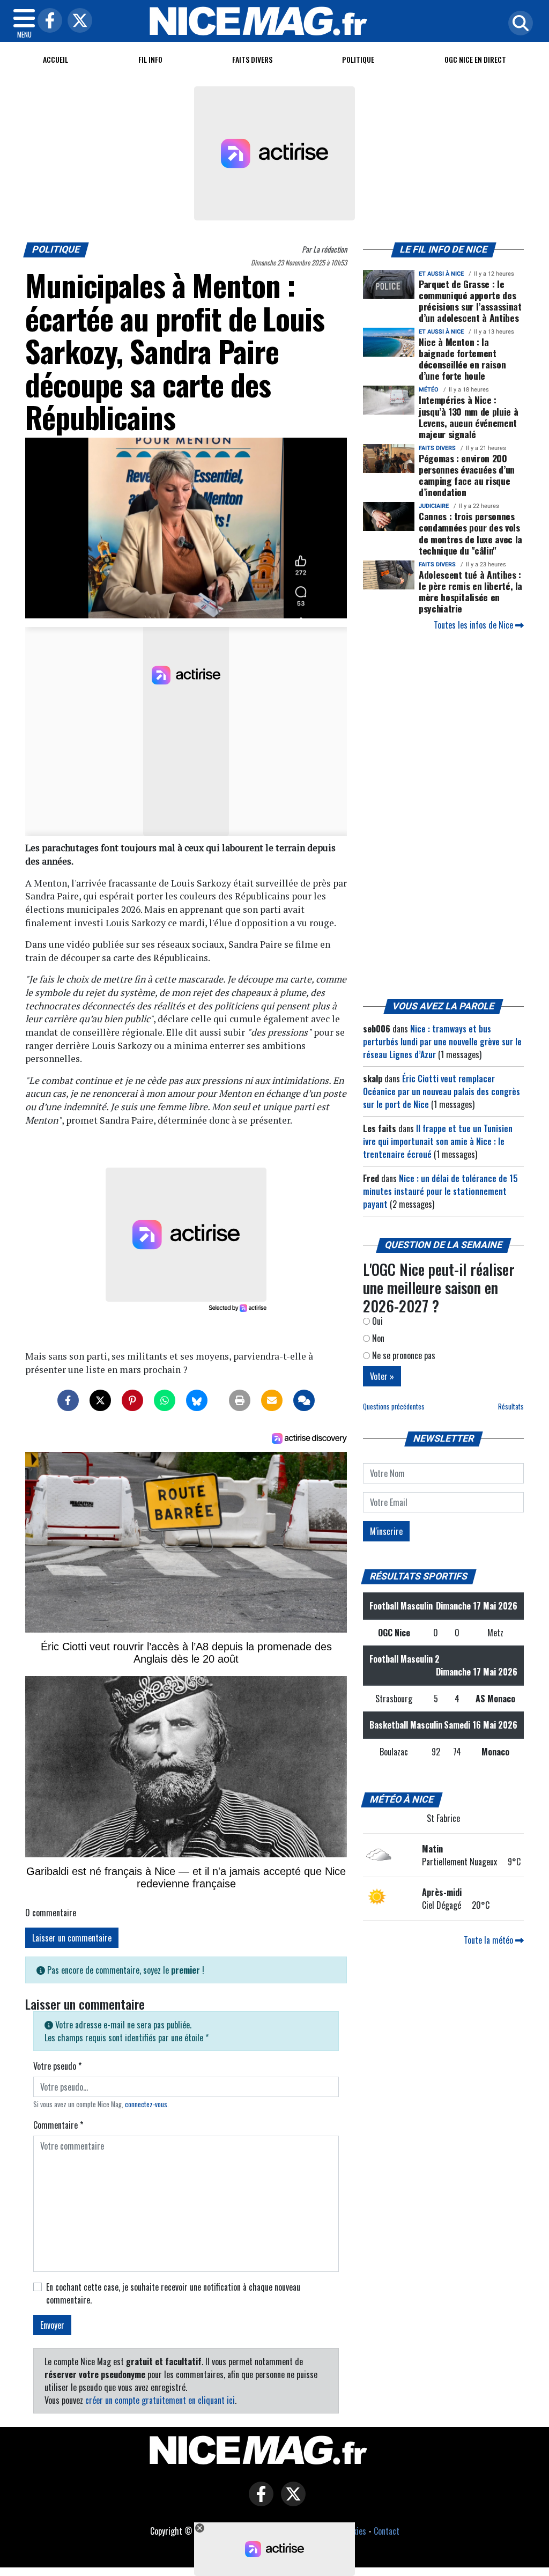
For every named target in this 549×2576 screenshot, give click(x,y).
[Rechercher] (518, 24)
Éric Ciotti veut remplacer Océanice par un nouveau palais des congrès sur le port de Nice (442, 1091)
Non (377, 1338)
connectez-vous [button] (146, 2104)
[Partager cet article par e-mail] (272, 1400)
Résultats (511, 1407)
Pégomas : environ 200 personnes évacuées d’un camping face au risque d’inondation (467, 475)
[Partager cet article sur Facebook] (68, 1400)
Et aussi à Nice (441, 274)
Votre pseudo (57, 2066)
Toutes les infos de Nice (474, 625)
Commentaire (58, 2125)
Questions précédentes (394, 1407)
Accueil (55, 59)
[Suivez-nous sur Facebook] (258, 2501)
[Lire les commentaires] (304, 1400)
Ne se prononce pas (403, 1355)
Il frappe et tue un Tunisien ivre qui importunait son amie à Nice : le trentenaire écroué (438, 1141)
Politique (358, 59)
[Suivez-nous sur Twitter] (291, 2501)
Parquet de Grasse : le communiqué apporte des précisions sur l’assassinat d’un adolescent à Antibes (470, 301)
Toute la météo (489, 1940)
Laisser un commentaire (72, 1938)
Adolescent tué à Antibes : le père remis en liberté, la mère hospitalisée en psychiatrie (470, 591)
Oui (376, 1321)
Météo (429, 390)
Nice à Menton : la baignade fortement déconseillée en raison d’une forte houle (462, 359)
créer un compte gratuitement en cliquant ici (160, 2400)
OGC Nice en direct (475, 59)
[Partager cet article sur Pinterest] (132, 1400)
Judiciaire (434, 506)
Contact (387, 2531)
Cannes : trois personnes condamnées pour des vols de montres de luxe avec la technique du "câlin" (470, 533)
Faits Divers (252, 59)
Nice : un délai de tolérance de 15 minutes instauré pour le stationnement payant (440, 1191)
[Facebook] (47, 21)
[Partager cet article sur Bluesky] (197, 1400)
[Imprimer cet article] (240, 1400)
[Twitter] (77, 21)
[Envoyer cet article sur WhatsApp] (165, 1400)
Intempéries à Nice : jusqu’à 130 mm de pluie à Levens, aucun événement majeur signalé (468, 416)
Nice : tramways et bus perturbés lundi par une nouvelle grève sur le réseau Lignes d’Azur (442, 1042)
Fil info (150, 59)
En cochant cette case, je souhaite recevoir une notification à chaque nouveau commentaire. (173, 2293)
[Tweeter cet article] (100, 1400)
